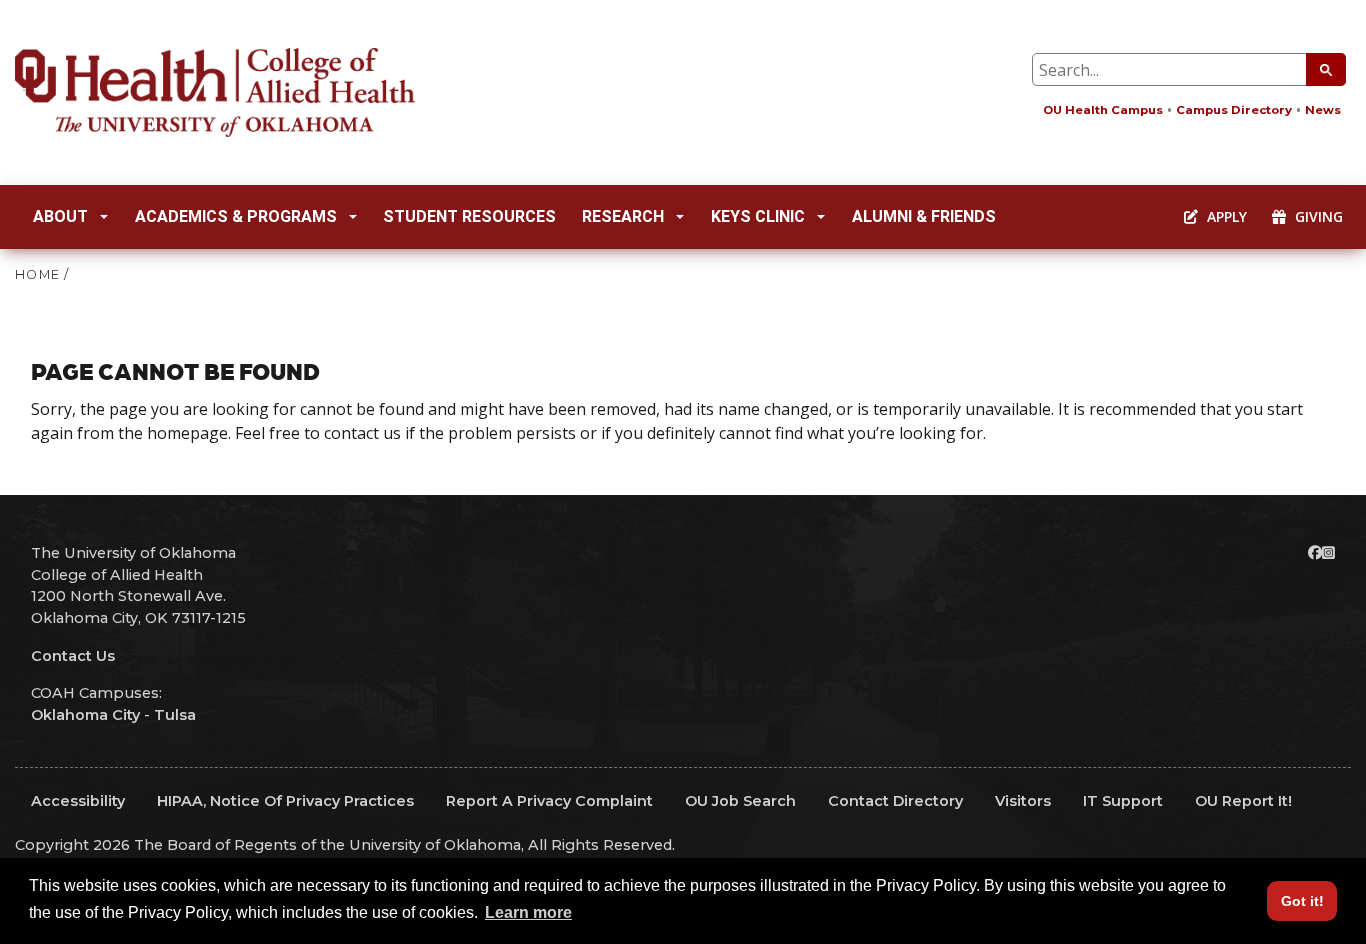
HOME (37, 274)
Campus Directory (1234, 110)
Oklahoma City (85, 715)
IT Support (1123, 801)
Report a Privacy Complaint (549, 801)
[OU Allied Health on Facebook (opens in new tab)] (1315, 553)
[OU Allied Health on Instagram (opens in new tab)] (1328, 553)
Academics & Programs (236, 216)
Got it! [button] (1302, 901)
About (60, 216)
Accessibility (78, 801)
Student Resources (469, 216)
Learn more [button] (528, 912)
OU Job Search (740, 801)
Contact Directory (895, 801)
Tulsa (175, 715)
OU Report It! (1243, 801)
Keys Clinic (758, 216)
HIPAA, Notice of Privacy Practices (285, 801)
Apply (1225, 216)
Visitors (1023, 801)
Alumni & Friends (924, 216)
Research (623, 216)
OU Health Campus (1103, 110)
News (1323, 110)
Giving (1317, 216)
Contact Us (73, 656)
